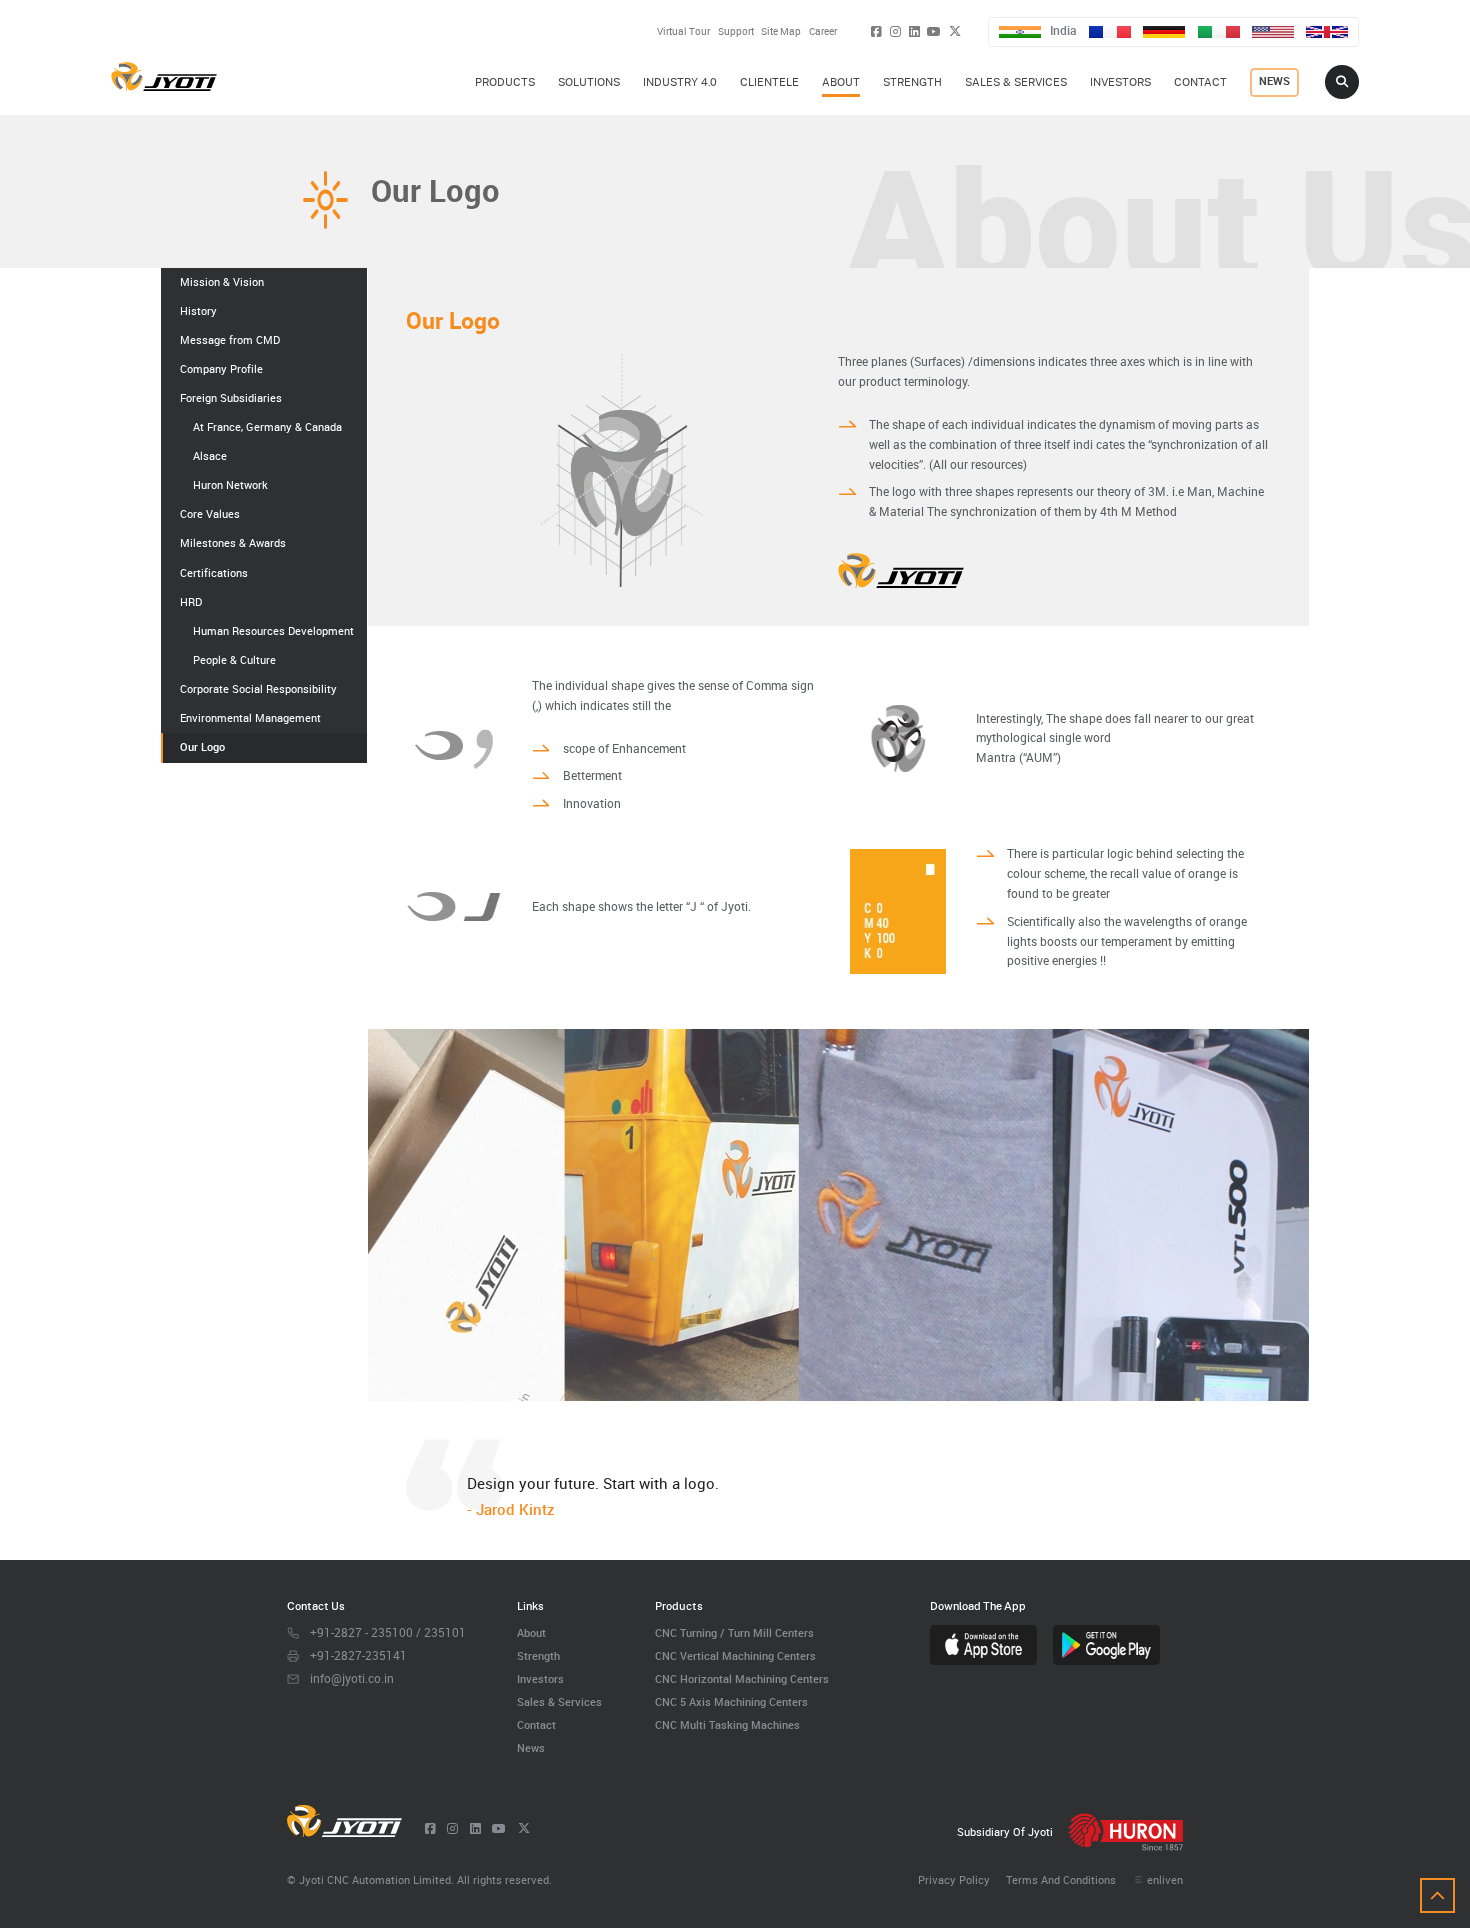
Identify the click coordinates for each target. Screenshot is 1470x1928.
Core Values (210, 514)
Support (736, 31)
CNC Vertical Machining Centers (735, 1655)
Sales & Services (559, 1701)
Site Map (781, 31)
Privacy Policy (954, 1879)
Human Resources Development (273, 631)
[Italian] (1219, 32)
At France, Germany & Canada (267, 427)
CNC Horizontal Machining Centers (742, 1678)
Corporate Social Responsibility (258, 689)
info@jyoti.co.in (352, 1678)
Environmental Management (250, 718)
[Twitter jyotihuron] (955, 31)
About (531, 1632)
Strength (538, 1655)
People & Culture (234, 660)
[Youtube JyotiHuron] (934, 31)
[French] (1110, 32)
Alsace (210, 456)
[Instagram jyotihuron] (895, 31)
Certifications (214, 573)
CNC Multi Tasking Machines (727, 1724)
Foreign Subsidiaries (231, 398)
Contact (536, 1724)
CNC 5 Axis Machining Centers (731, 1701)
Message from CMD (230, 340)
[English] (1327, 32)
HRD (191, 602)
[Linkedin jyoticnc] (914, 31)
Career (823, 31)
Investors (540, 1678)
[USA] (1273, 32)
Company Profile (221, 369)
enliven (1164, 1879)
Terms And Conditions (1061, 1879)
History (198, 311)
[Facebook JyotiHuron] (876, 31)
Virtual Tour (683, 31)
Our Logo (202, 747)
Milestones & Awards (233, 543)
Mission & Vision (222, 282)
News (531, 1747)
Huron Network (230, 485)
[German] (1164, 32)
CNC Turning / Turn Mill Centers (734, 1632)
